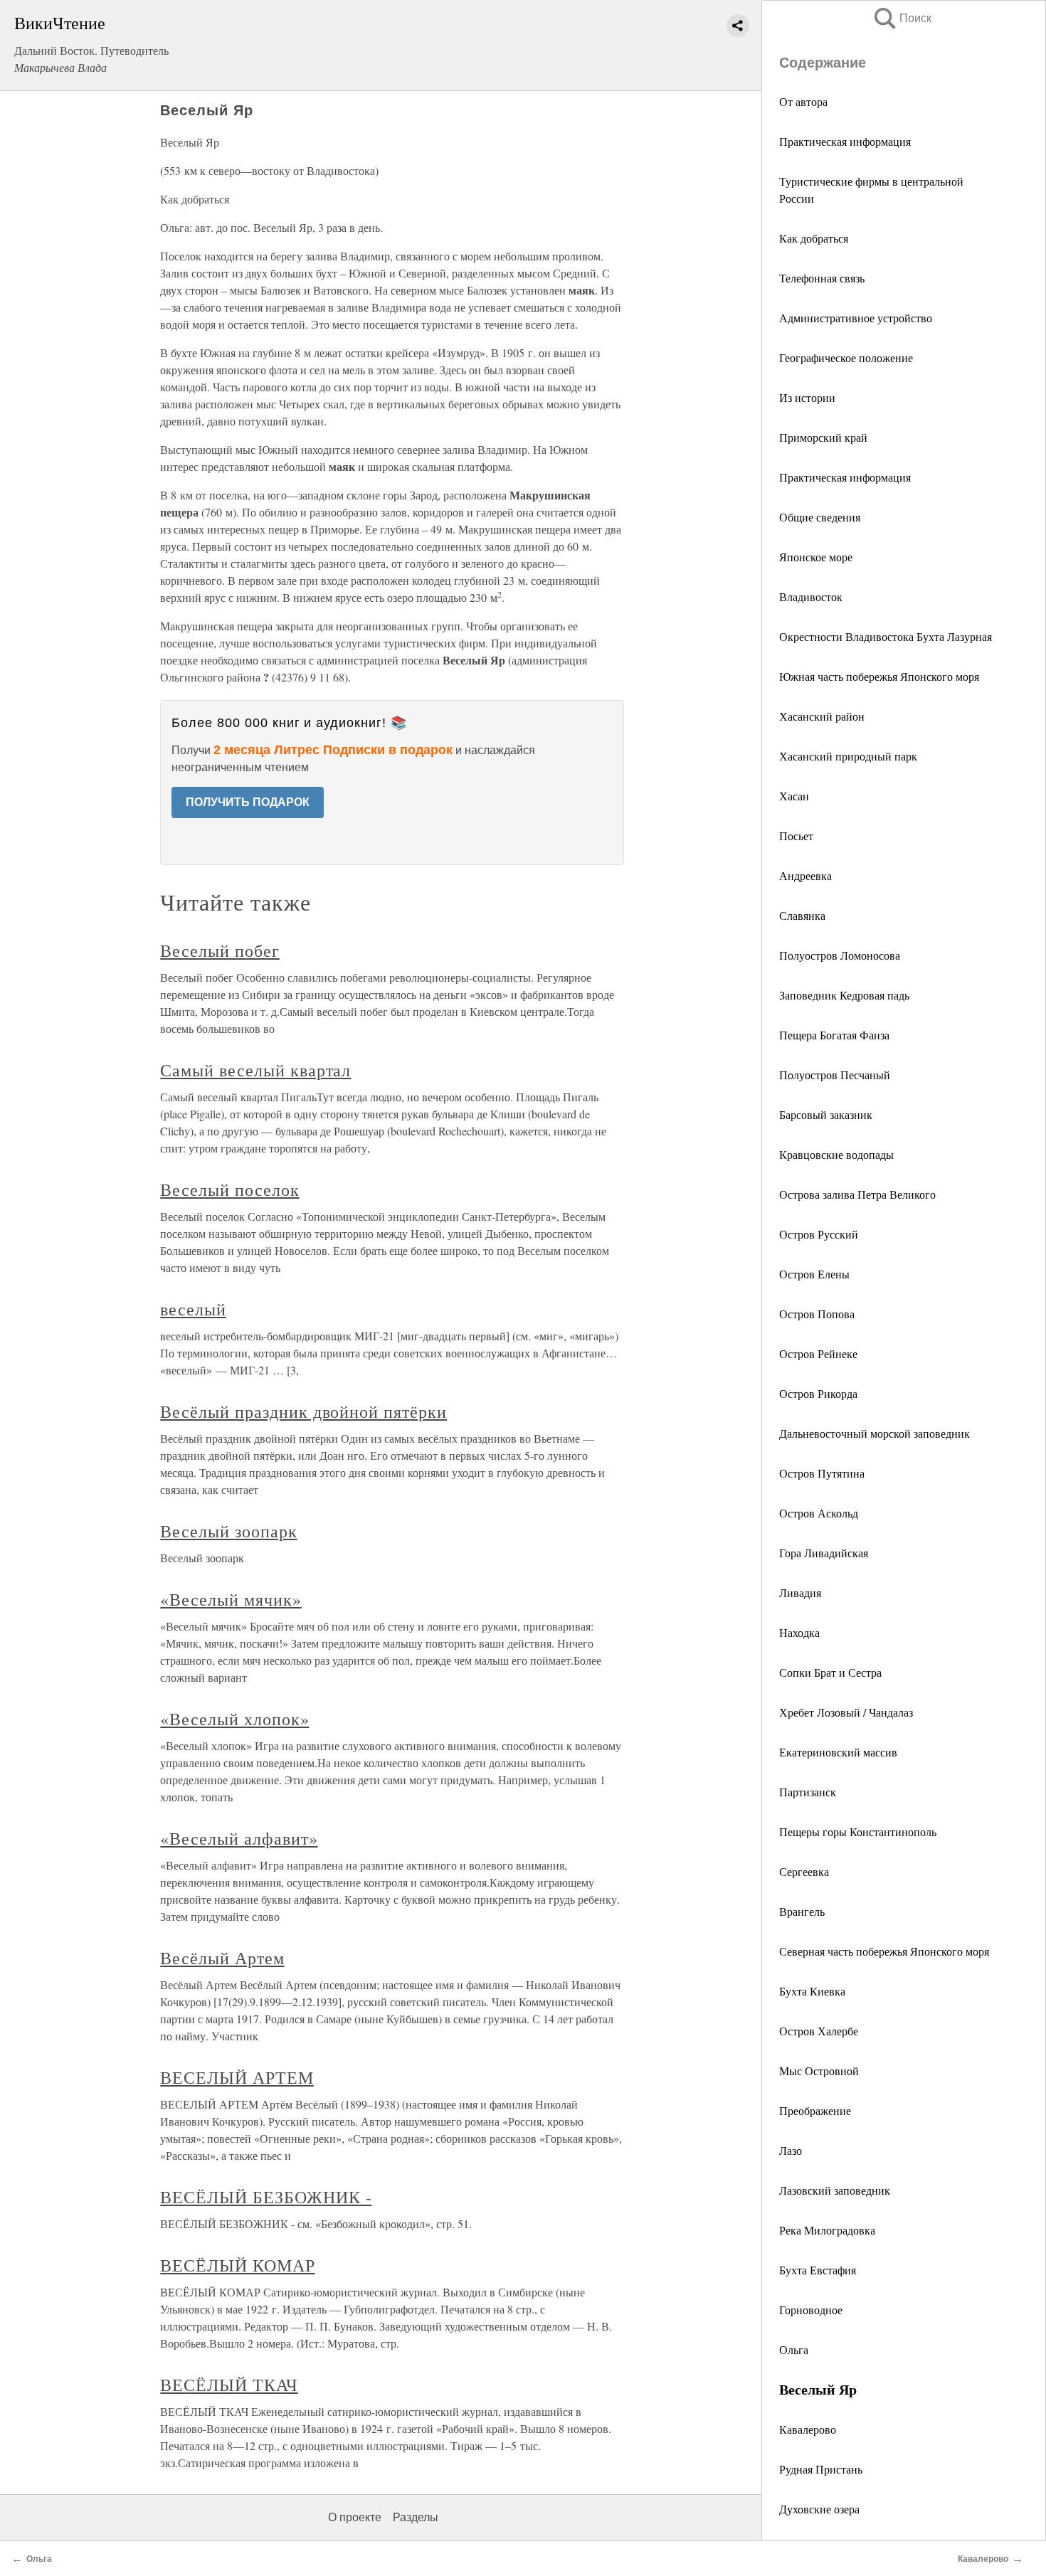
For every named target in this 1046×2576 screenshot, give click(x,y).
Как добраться (814, 238)
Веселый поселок (229, 1189)
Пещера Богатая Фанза (834, 1035)
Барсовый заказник (826, 1114)
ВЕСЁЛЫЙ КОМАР (237, 2265)
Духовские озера (819, 2509)
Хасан (794, 796)
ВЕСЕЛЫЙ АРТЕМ (237, 2077)
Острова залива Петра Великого (857, 1194)
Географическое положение (846, 357)
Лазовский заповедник (835, 2190)
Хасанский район (822, 716)
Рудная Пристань (821, 2469)
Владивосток (811, 597)
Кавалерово (808, 2429)
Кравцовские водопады (836, 1154)
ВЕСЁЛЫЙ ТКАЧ (229, 2385)
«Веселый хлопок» (234, 1719)
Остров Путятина (822, 1473)
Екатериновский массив (838, 1752)
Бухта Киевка (812, 1991)
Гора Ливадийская (824, 1553)
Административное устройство (856, 318)
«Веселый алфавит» (239, 1838)
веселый (193, 1309)
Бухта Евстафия (818, 2270)
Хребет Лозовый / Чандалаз (846, 1712)
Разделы (416, 2517)
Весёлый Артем (222, 1958)
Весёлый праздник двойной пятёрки (303, 1411)
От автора (803, 101)
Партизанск (808, 1792)
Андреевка (805, 875)
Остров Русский (819, 1234)
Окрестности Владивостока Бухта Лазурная (886, 636)
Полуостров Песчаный (835, 1075)
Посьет (796, 836)
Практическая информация (845, 141)
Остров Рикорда (818, 1393)
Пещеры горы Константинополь (858, 1832)
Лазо (791, 2150)
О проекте (355, 2517)
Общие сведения (820, 517)
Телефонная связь (822, 278)
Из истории (807, 397)
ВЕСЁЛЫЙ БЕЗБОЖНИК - (266, 2197)
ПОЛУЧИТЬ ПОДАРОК (248, 802)
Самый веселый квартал (255, 1070)
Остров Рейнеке (818, 1353)
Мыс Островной (819, 2071)
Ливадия (800, 1592)
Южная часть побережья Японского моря (879, 676)
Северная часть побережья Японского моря (884, 1951)
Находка (799, 1632)
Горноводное (811, 2310)
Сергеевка (804, 1871)
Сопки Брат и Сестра (830, 1672)
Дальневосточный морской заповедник (875, 1433)
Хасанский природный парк (848, 756)
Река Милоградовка (827, 2230)
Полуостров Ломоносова (840, 955)
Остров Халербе (819, 2031)
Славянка (802, 915)
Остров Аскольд (819, 1513)
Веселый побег (220, 950)
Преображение (815, 2110)
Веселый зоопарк (228, 1531)
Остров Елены (814, 1274)
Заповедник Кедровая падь (844, 995)
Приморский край (823, 437)
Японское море (816, 557)
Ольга (794, 2349)
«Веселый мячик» (231, 1599)
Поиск (902, 18)
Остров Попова (817, 1314)
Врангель (802, 1911)
